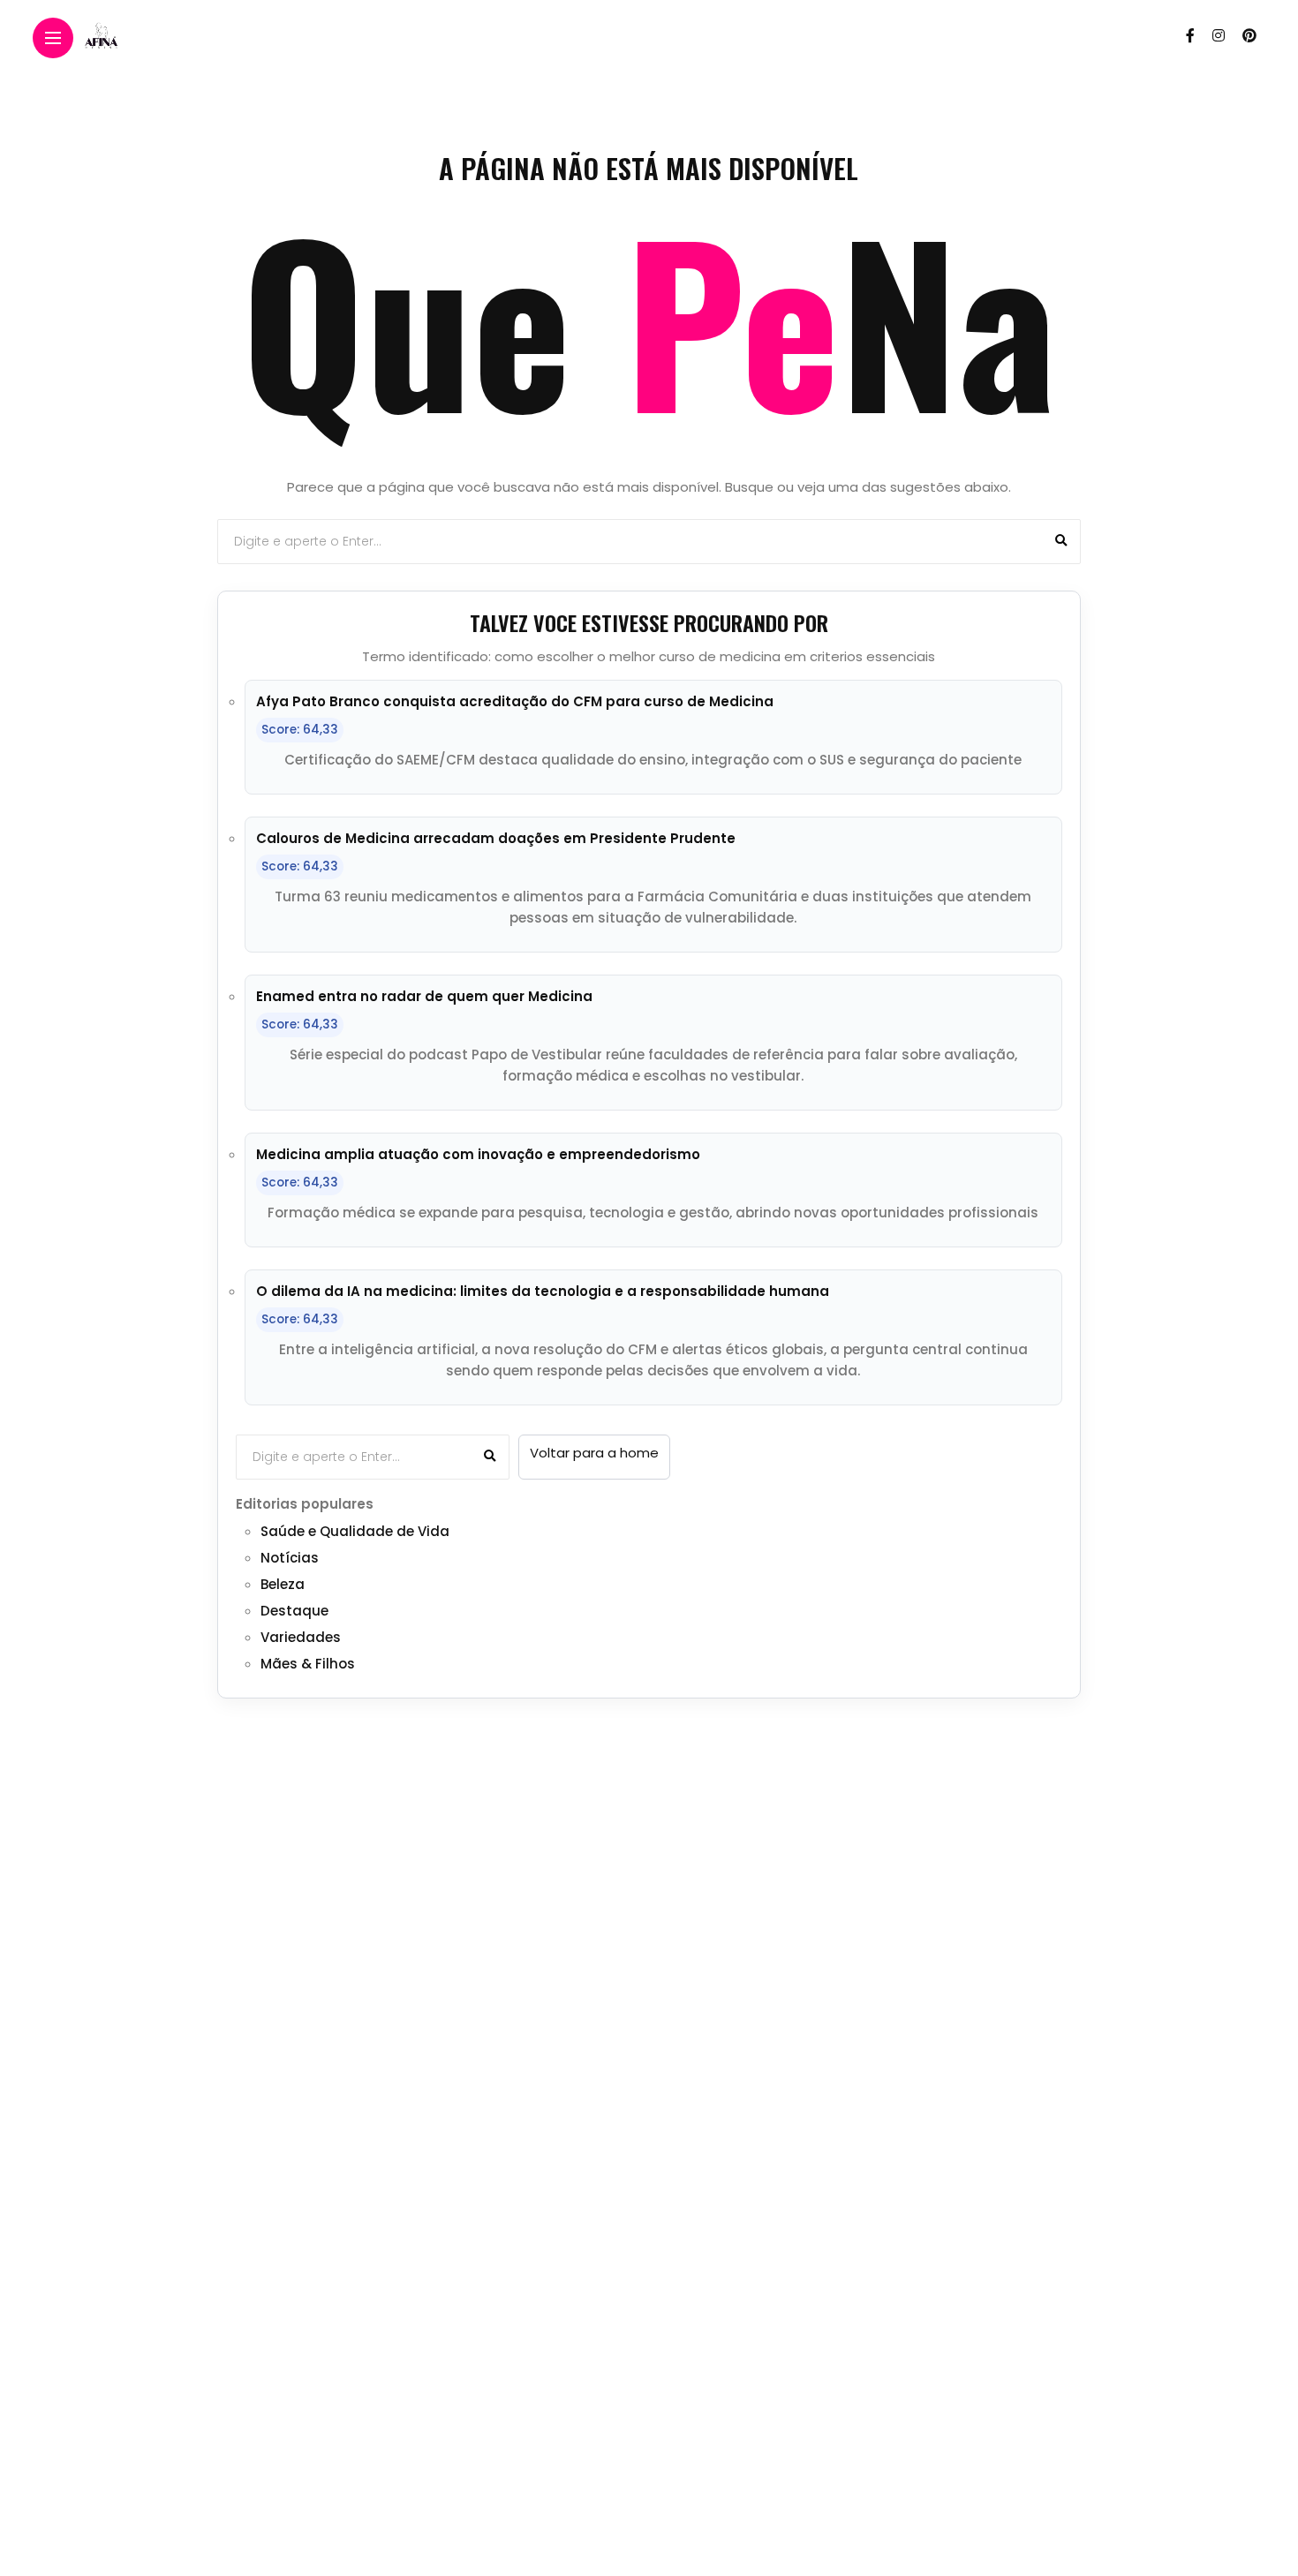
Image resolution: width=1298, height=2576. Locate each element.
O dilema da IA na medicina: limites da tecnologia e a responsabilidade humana (543, 1291)
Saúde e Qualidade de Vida (355, 1531)
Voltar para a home (594, 1453)
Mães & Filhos (308, 1664)
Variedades (301, 1637)
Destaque (294, 1611)
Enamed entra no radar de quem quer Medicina (424, 996)
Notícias (290, 1558)
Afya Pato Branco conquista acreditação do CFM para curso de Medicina (515, 701)
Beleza (283, 1584)
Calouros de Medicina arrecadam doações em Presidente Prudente (496, 838)
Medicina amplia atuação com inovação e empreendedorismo (478, 1154)
